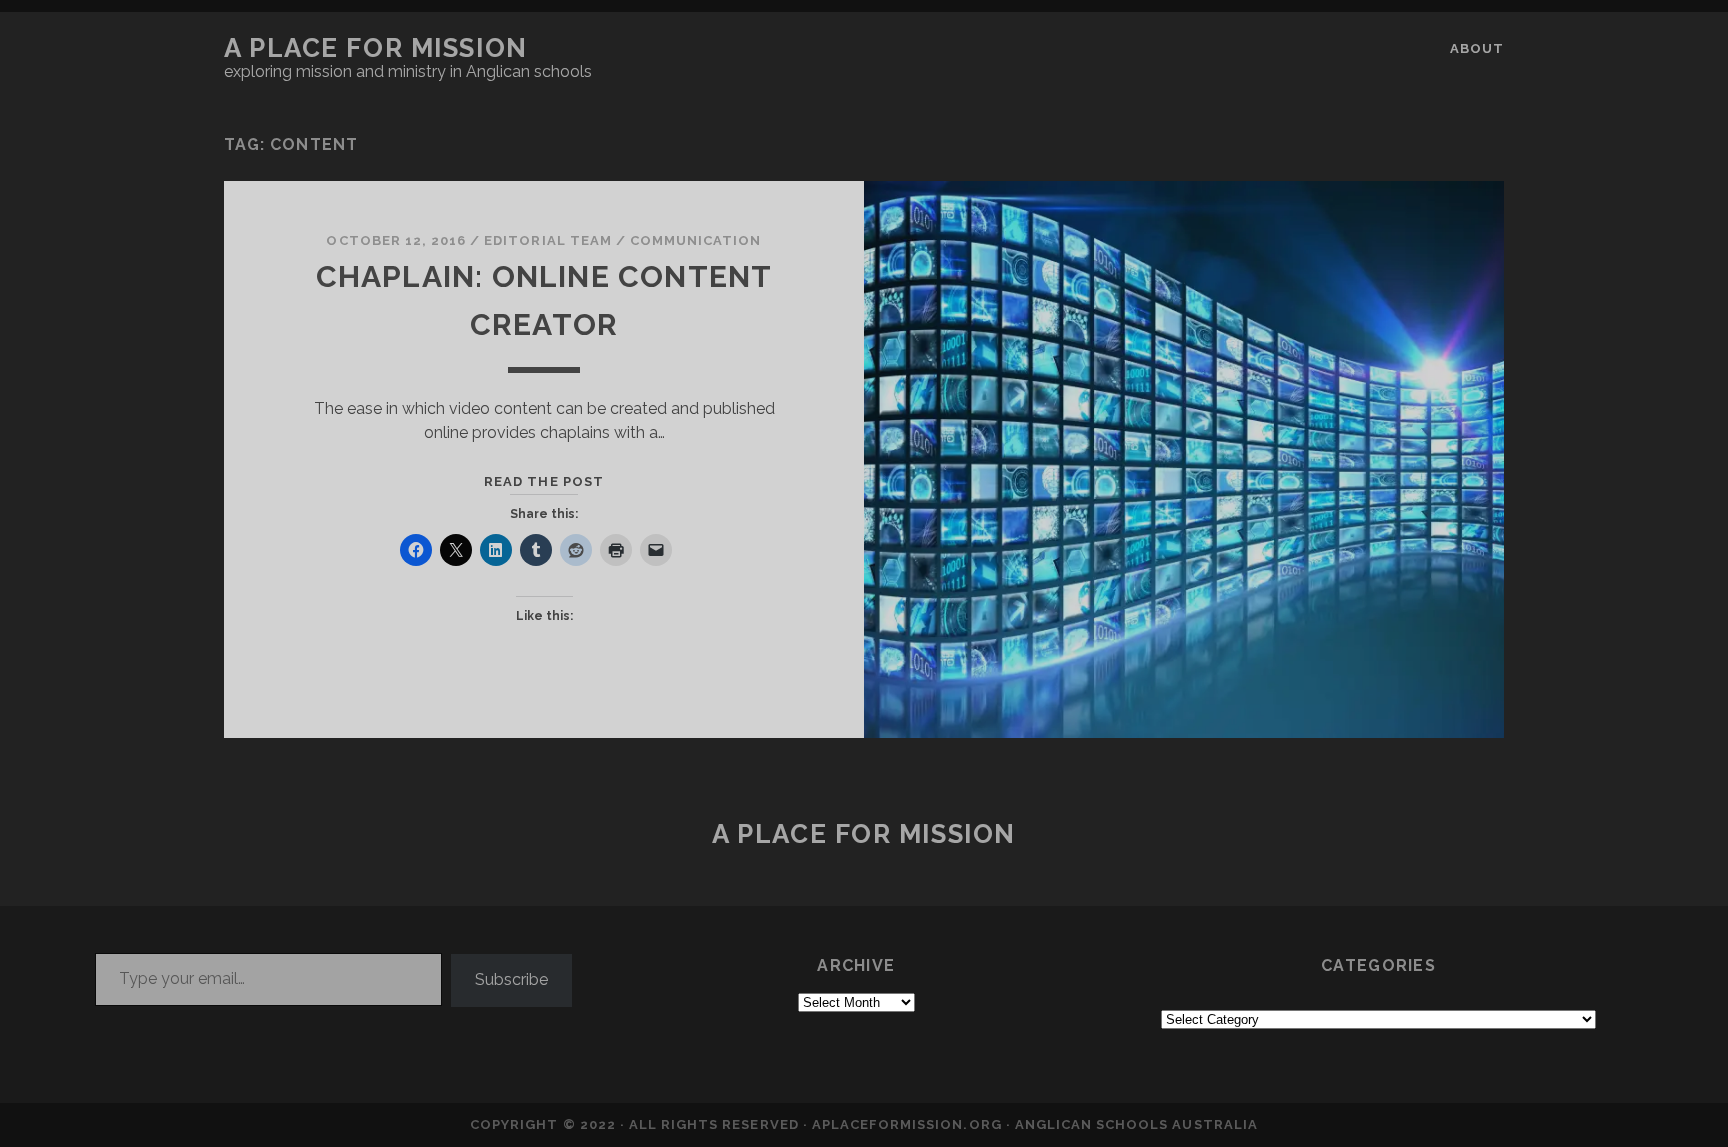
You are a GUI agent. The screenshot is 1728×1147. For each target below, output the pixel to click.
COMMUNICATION (696, 240)
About (1477, 48)
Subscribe (511, 979)
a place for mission (376, 48)
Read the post (544, 481)
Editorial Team (548, 240)
